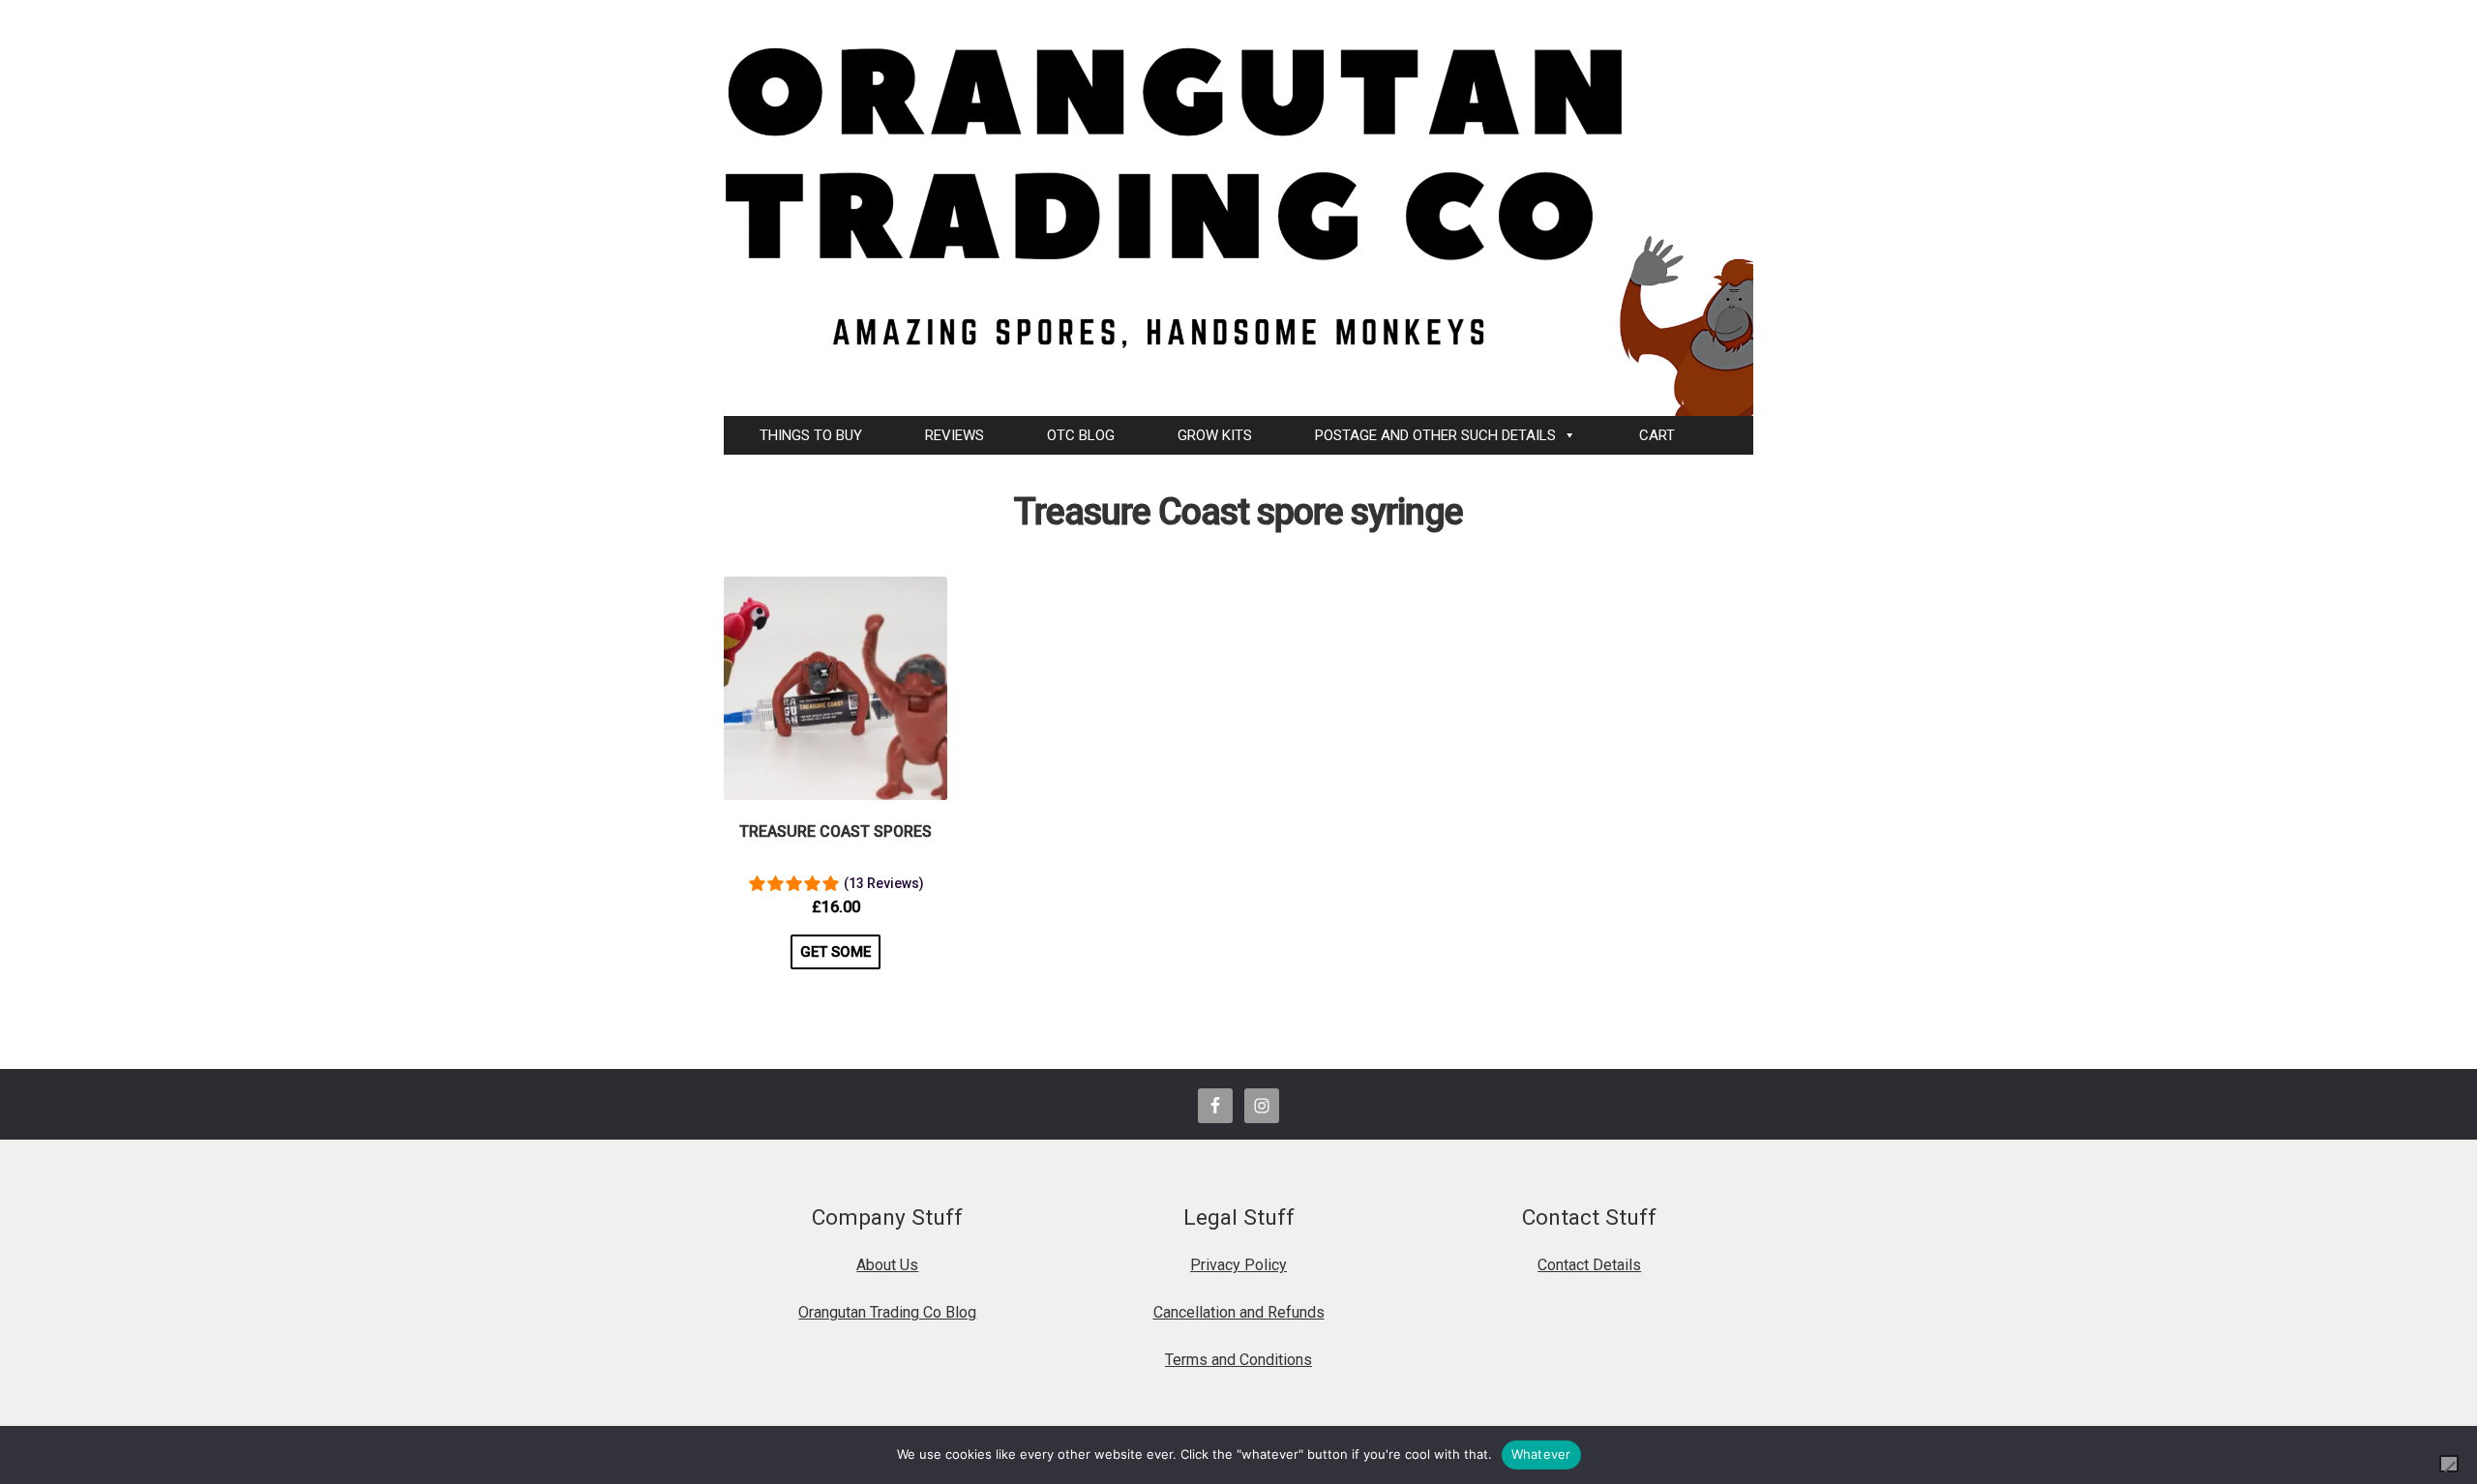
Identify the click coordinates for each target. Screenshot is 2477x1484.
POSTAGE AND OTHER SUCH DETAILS (1435, 435)
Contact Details (1589, 1265)
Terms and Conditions (1238, 1360)
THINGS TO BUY (811, 435)
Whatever (1541, 1454)
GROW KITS (1215, 435)
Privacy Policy (1238, 1265)
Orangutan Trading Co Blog (887, 1312)
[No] (2449, 1464)
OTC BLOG (1081, 435)
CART (1657, 435)
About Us (887, 1265)
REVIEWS (955, 435)
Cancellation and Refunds (1239, 1312)
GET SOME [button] (836, 952)
